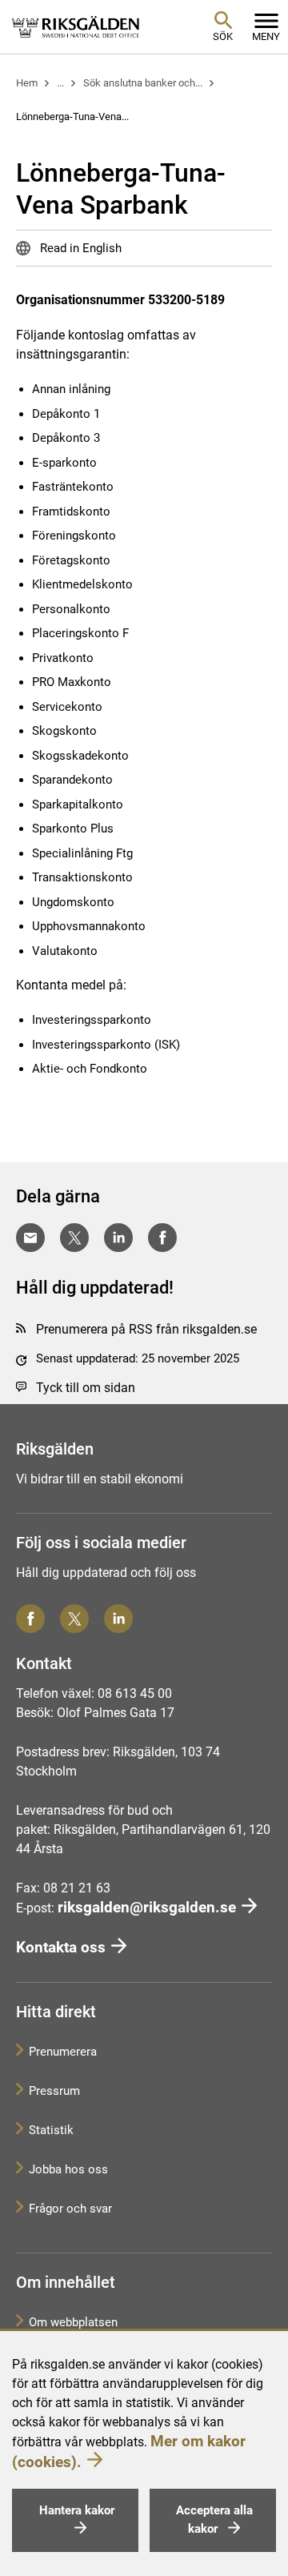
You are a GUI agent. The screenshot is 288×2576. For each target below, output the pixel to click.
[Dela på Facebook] (162, 1238)
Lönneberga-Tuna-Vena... (72, 116)
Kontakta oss (61, 1947)
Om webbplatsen (73, 2322)
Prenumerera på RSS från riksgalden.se (146, 1329)
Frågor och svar (70, 2209)
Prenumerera (63, 2052)
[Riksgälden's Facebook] (30, 1619)
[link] (76, 26)
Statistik (51, 2130)
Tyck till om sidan (86, 1388)
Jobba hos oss (68, 2169)
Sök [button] (223, 36)
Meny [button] (266, 36)
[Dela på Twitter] (74, 1238)
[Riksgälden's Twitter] (74, 1619)
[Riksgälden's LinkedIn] (118, 1619)
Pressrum (54, 2091)
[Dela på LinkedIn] (118, 1238)
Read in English (79, 248)
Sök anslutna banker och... (143, 83)
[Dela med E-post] (30, 1238)
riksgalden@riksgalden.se (147, 1907)
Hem (27, 83)
